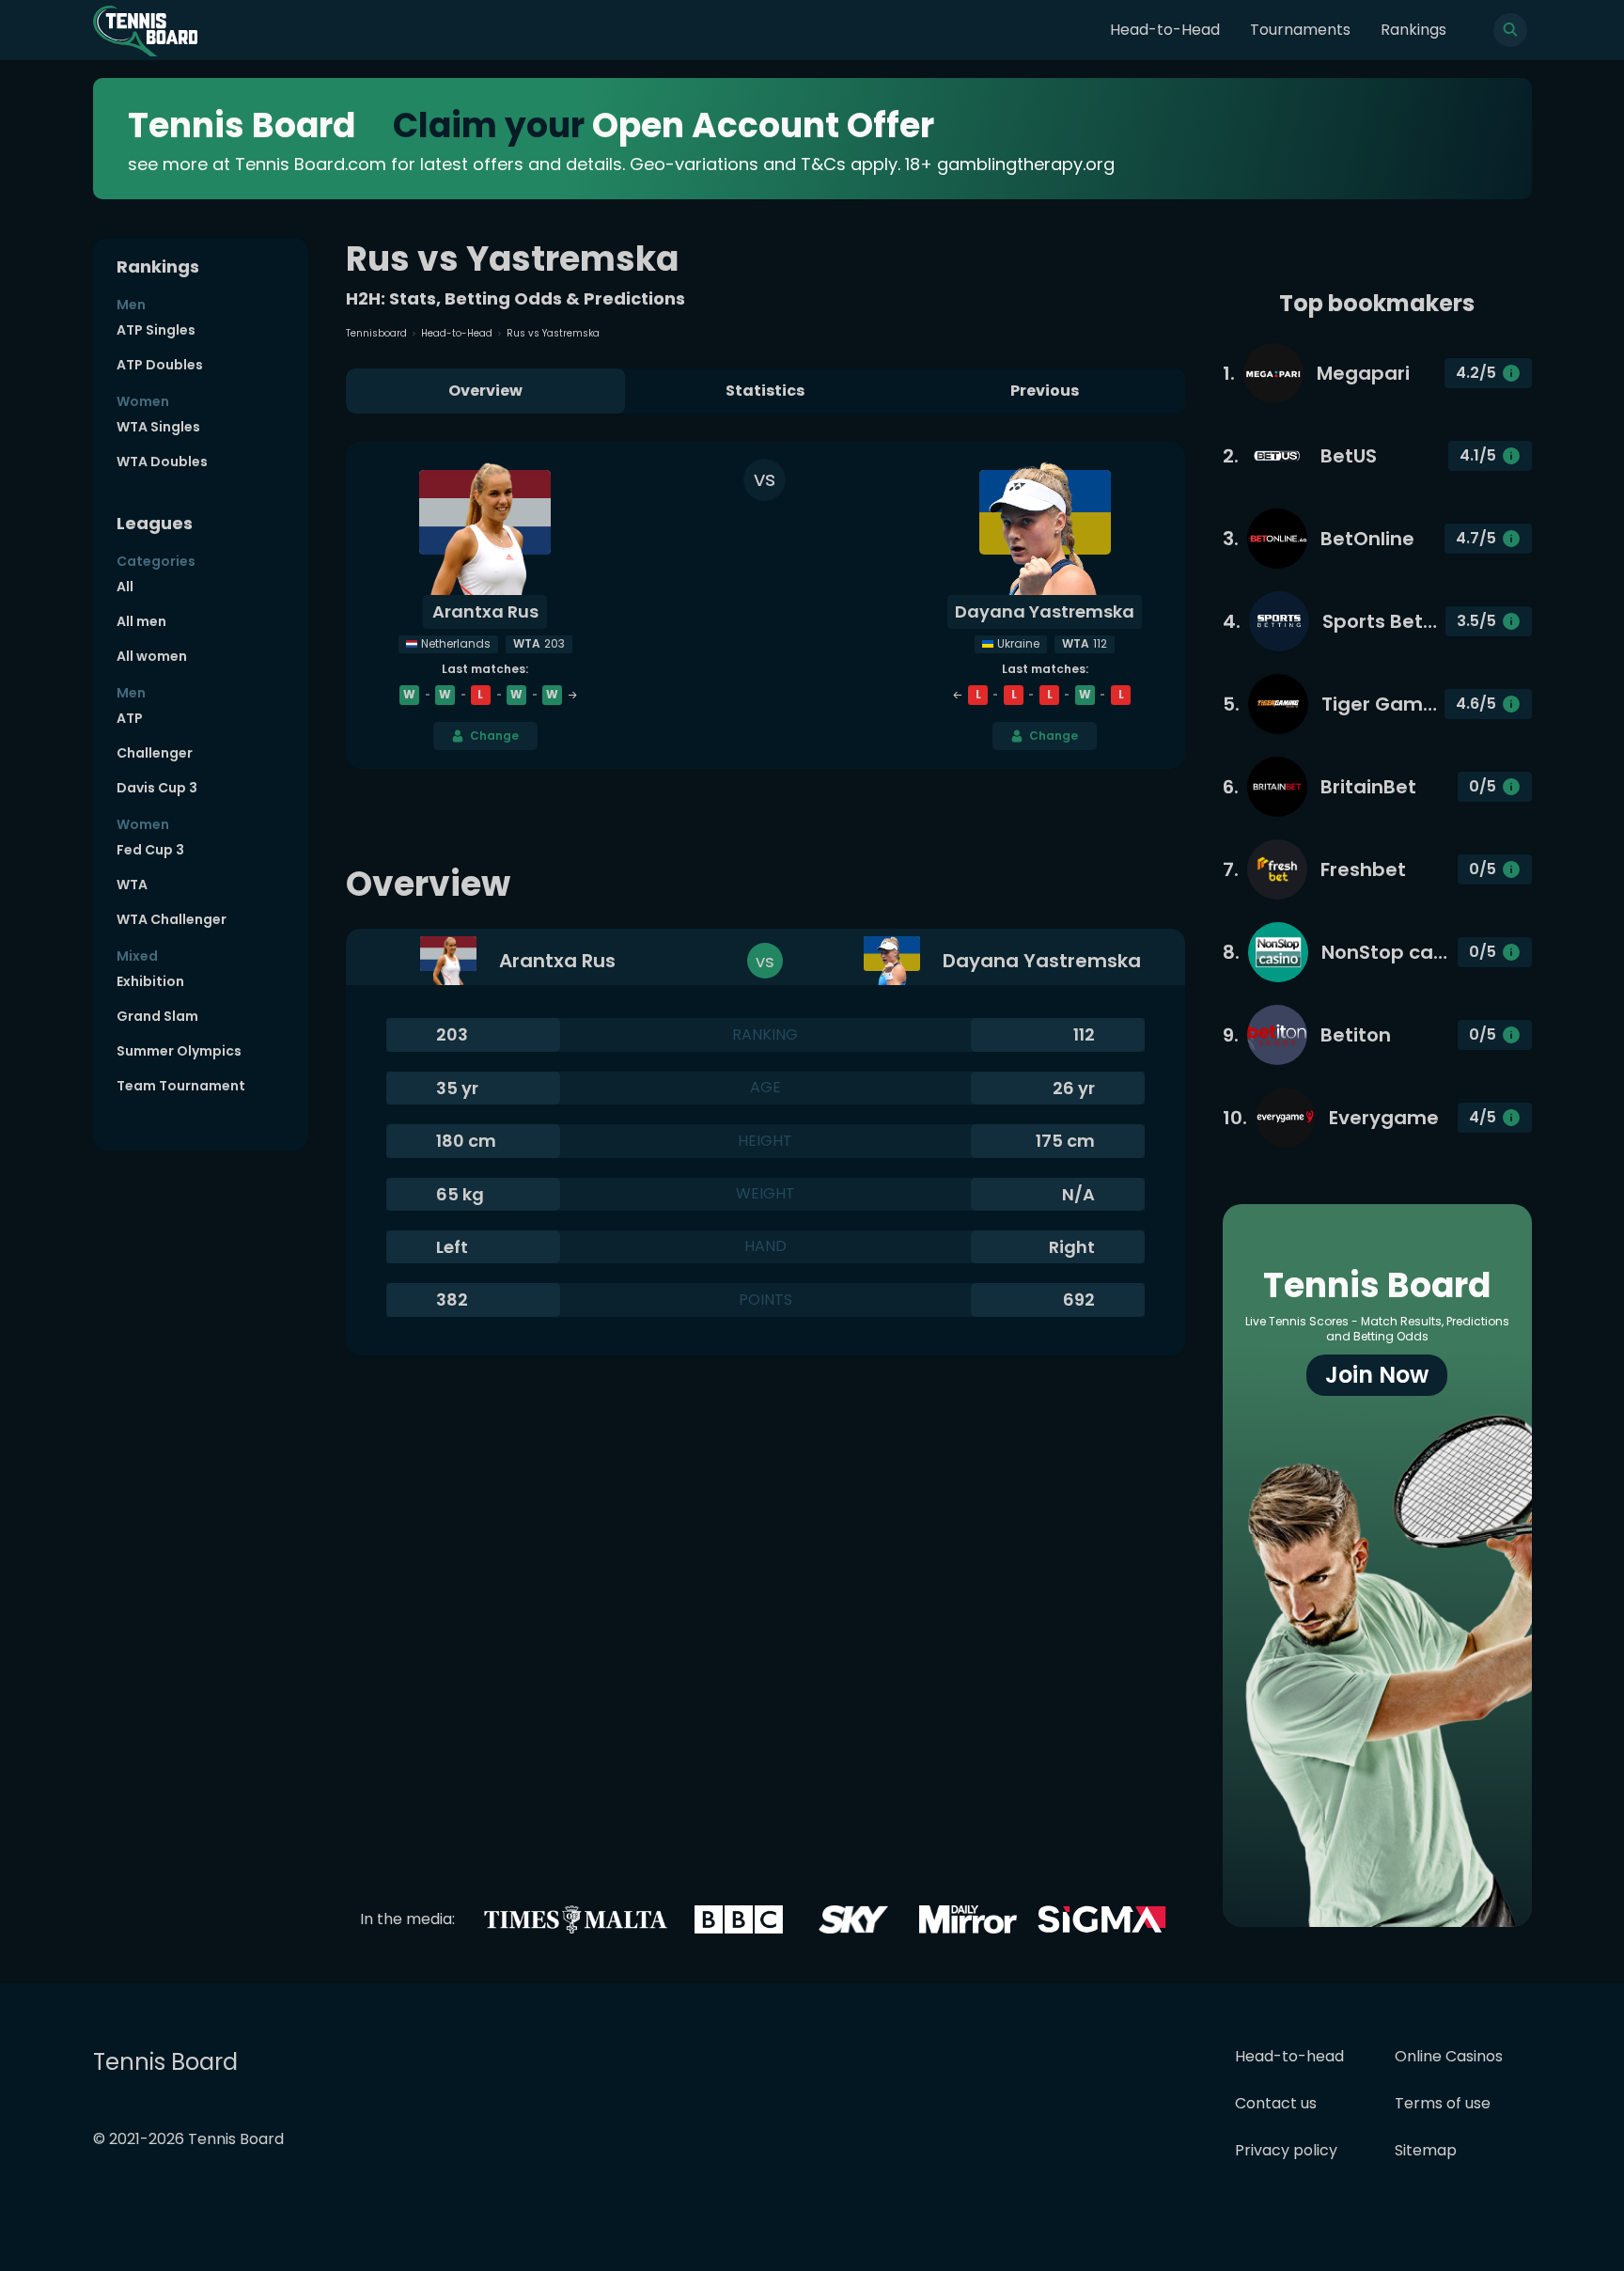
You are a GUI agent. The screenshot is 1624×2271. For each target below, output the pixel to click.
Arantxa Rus (485, 611)
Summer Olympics (179, 1051)
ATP (130, 718)
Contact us (1276, 2103)
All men (141, 621)
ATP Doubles (160, 365)
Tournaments (1300, 30)
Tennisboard (376, 333)
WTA (132, 885)
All (125, 587)
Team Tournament (181, 1086)
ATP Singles (156, 330)
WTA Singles (158, 427)
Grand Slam (157, 1016)
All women (152, 656)
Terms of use (1443, 2103)
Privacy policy (1286, 2150)
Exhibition (150, 981)
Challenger (155, 753)
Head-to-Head (1165, 30)
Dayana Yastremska (1045, 611)
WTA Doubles (162, 462)
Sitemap (1426, 2150)
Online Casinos (1449, 2056)
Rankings (1413, 30)
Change (494, 736)
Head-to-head (1289, 2056)
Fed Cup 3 (150, 850)
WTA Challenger (172, 919)
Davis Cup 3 (157, 788)
